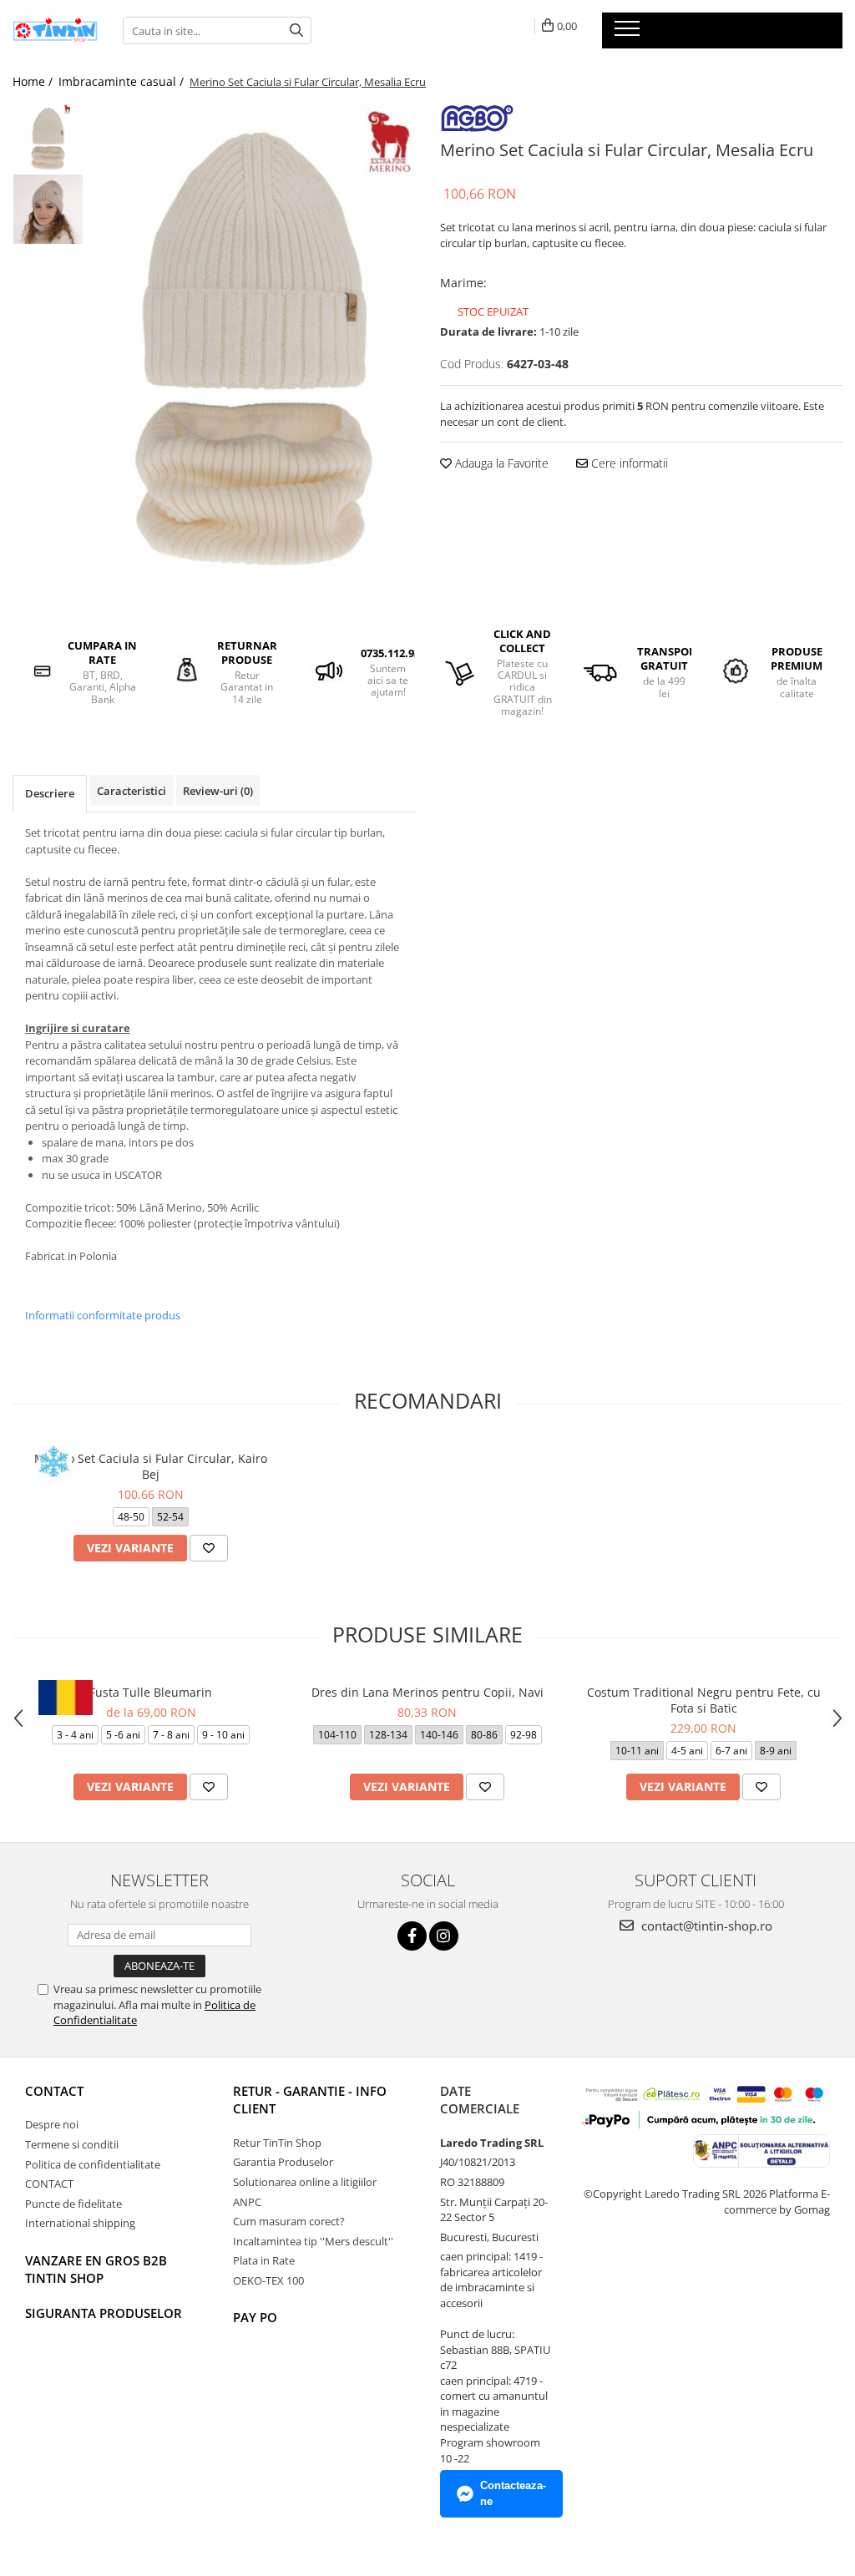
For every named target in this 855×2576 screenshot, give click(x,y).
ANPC (247, 2202)
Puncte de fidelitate (73, 2204)
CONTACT (54, 2091)
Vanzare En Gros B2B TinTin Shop (96, 2269)
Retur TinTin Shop (277, 2143)
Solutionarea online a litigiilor (305, 2182)
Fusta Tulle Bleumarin (151, 1692)
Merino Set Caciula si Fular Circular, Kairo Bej (151, 1466)
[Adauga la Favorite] (209, 1548)
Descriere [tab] (50, 793)
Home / (34, 81)
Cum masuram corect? (289, 2221)
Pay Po (255, 2317)
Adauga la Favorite (500, 463)
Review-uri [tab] (218, 791)
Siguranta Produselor (104, 2313)
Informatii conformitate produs (103, 1315)
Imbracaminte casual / (123, 81)
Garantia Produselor (283, 2162)
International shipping (80, 2223)
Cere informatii (628, 463)
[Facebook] (412, 1936)
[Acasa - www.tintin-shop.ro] (55, 30)
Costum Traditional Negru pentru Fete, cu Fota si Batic (704, 1700)
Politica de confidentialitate (93, 2164)
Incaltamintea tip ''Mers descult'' (313, 2241)
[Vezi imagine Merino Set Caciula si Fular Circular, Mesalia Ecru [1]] (48, 209)
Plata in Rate (264, 2260)
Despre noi (52, 2124)
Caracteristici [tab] (132, 791)
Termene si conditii (72, 2144)
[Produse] (629, 33)
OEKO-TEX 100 (268, 2280)
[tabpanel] (253, 345)
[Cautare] (296, 30)
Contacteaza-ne (513, 2493)
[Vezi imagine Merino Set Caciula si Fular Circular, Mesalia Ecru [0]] (48, 138)
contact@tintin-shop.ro (705, 1926)
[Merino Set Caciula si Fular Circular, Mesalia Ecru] (253, 345)
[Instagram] (444, 1936)
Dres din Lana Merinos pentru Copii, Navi (427, 1692)
